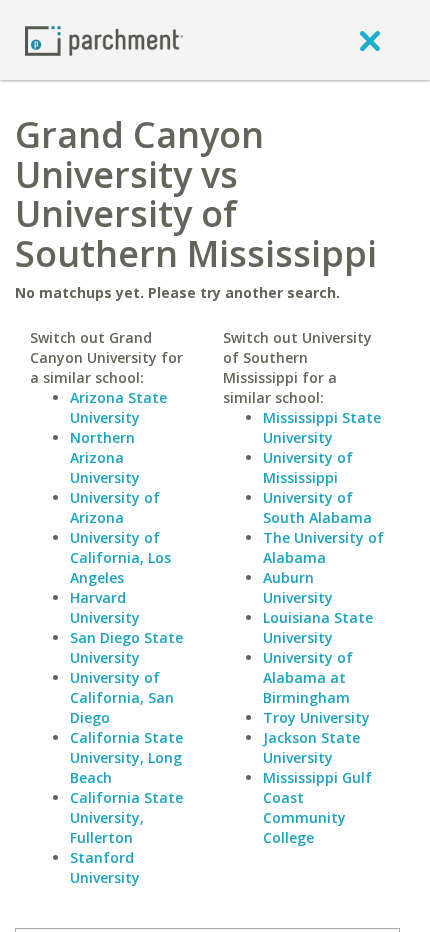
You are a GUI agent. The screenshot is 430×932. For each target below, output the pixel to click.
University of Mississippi (308, 467)
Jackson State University (311, 747)
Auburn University (298, 587)
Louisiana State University (318, 627)
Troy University (316, 717)
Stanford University (105, 867)
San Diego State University (126, 647)
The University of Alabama (323, 547)
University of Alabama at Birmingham (308, 677)
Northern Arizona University (105, 457)
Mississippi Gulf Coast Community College (317, 807)
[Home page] (104, 39)
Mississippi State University (322, 427)
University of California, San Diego (122, 697)
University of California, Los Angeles (120, 557)
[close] (370, 40)
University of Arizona (115, 507)
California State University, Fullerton (126, 817)
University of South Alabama (317, 507)
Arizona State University (118, 407)
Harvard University (105, 607)
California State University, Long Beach (126, 757)
